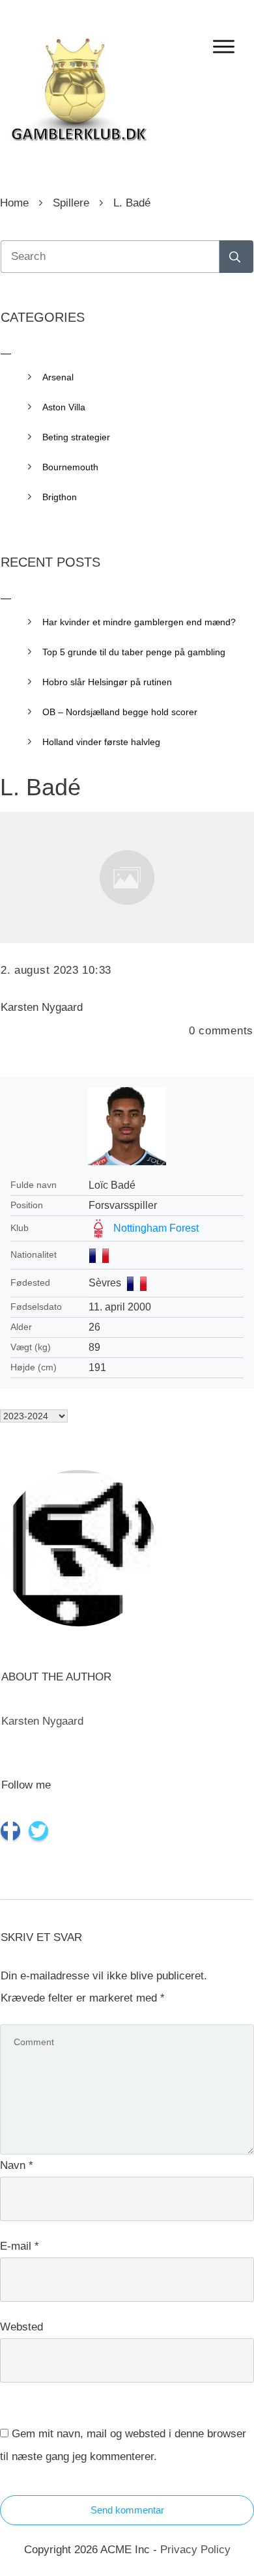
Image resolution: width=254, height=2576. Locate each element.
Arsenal (58, 377)
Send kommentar (127, 2510)
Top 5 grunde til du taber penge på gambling (134, 652)
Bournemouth (70, 467)
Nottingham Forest (156, 1228)
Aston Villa (64, 407)
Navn (17, 2165)
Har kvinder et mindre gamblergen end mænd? (139, 622)
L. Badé (40, 787)
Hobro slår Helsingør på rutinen (107, 682)
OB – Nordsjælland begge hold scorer (120, 712)
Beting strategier (76, 437)
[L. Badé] (127, 877)
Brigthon (60, 497)
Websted (21, 2327)
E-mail (20, 2246)
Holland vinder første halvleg (101, 742)
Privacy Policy (195, 2550)
